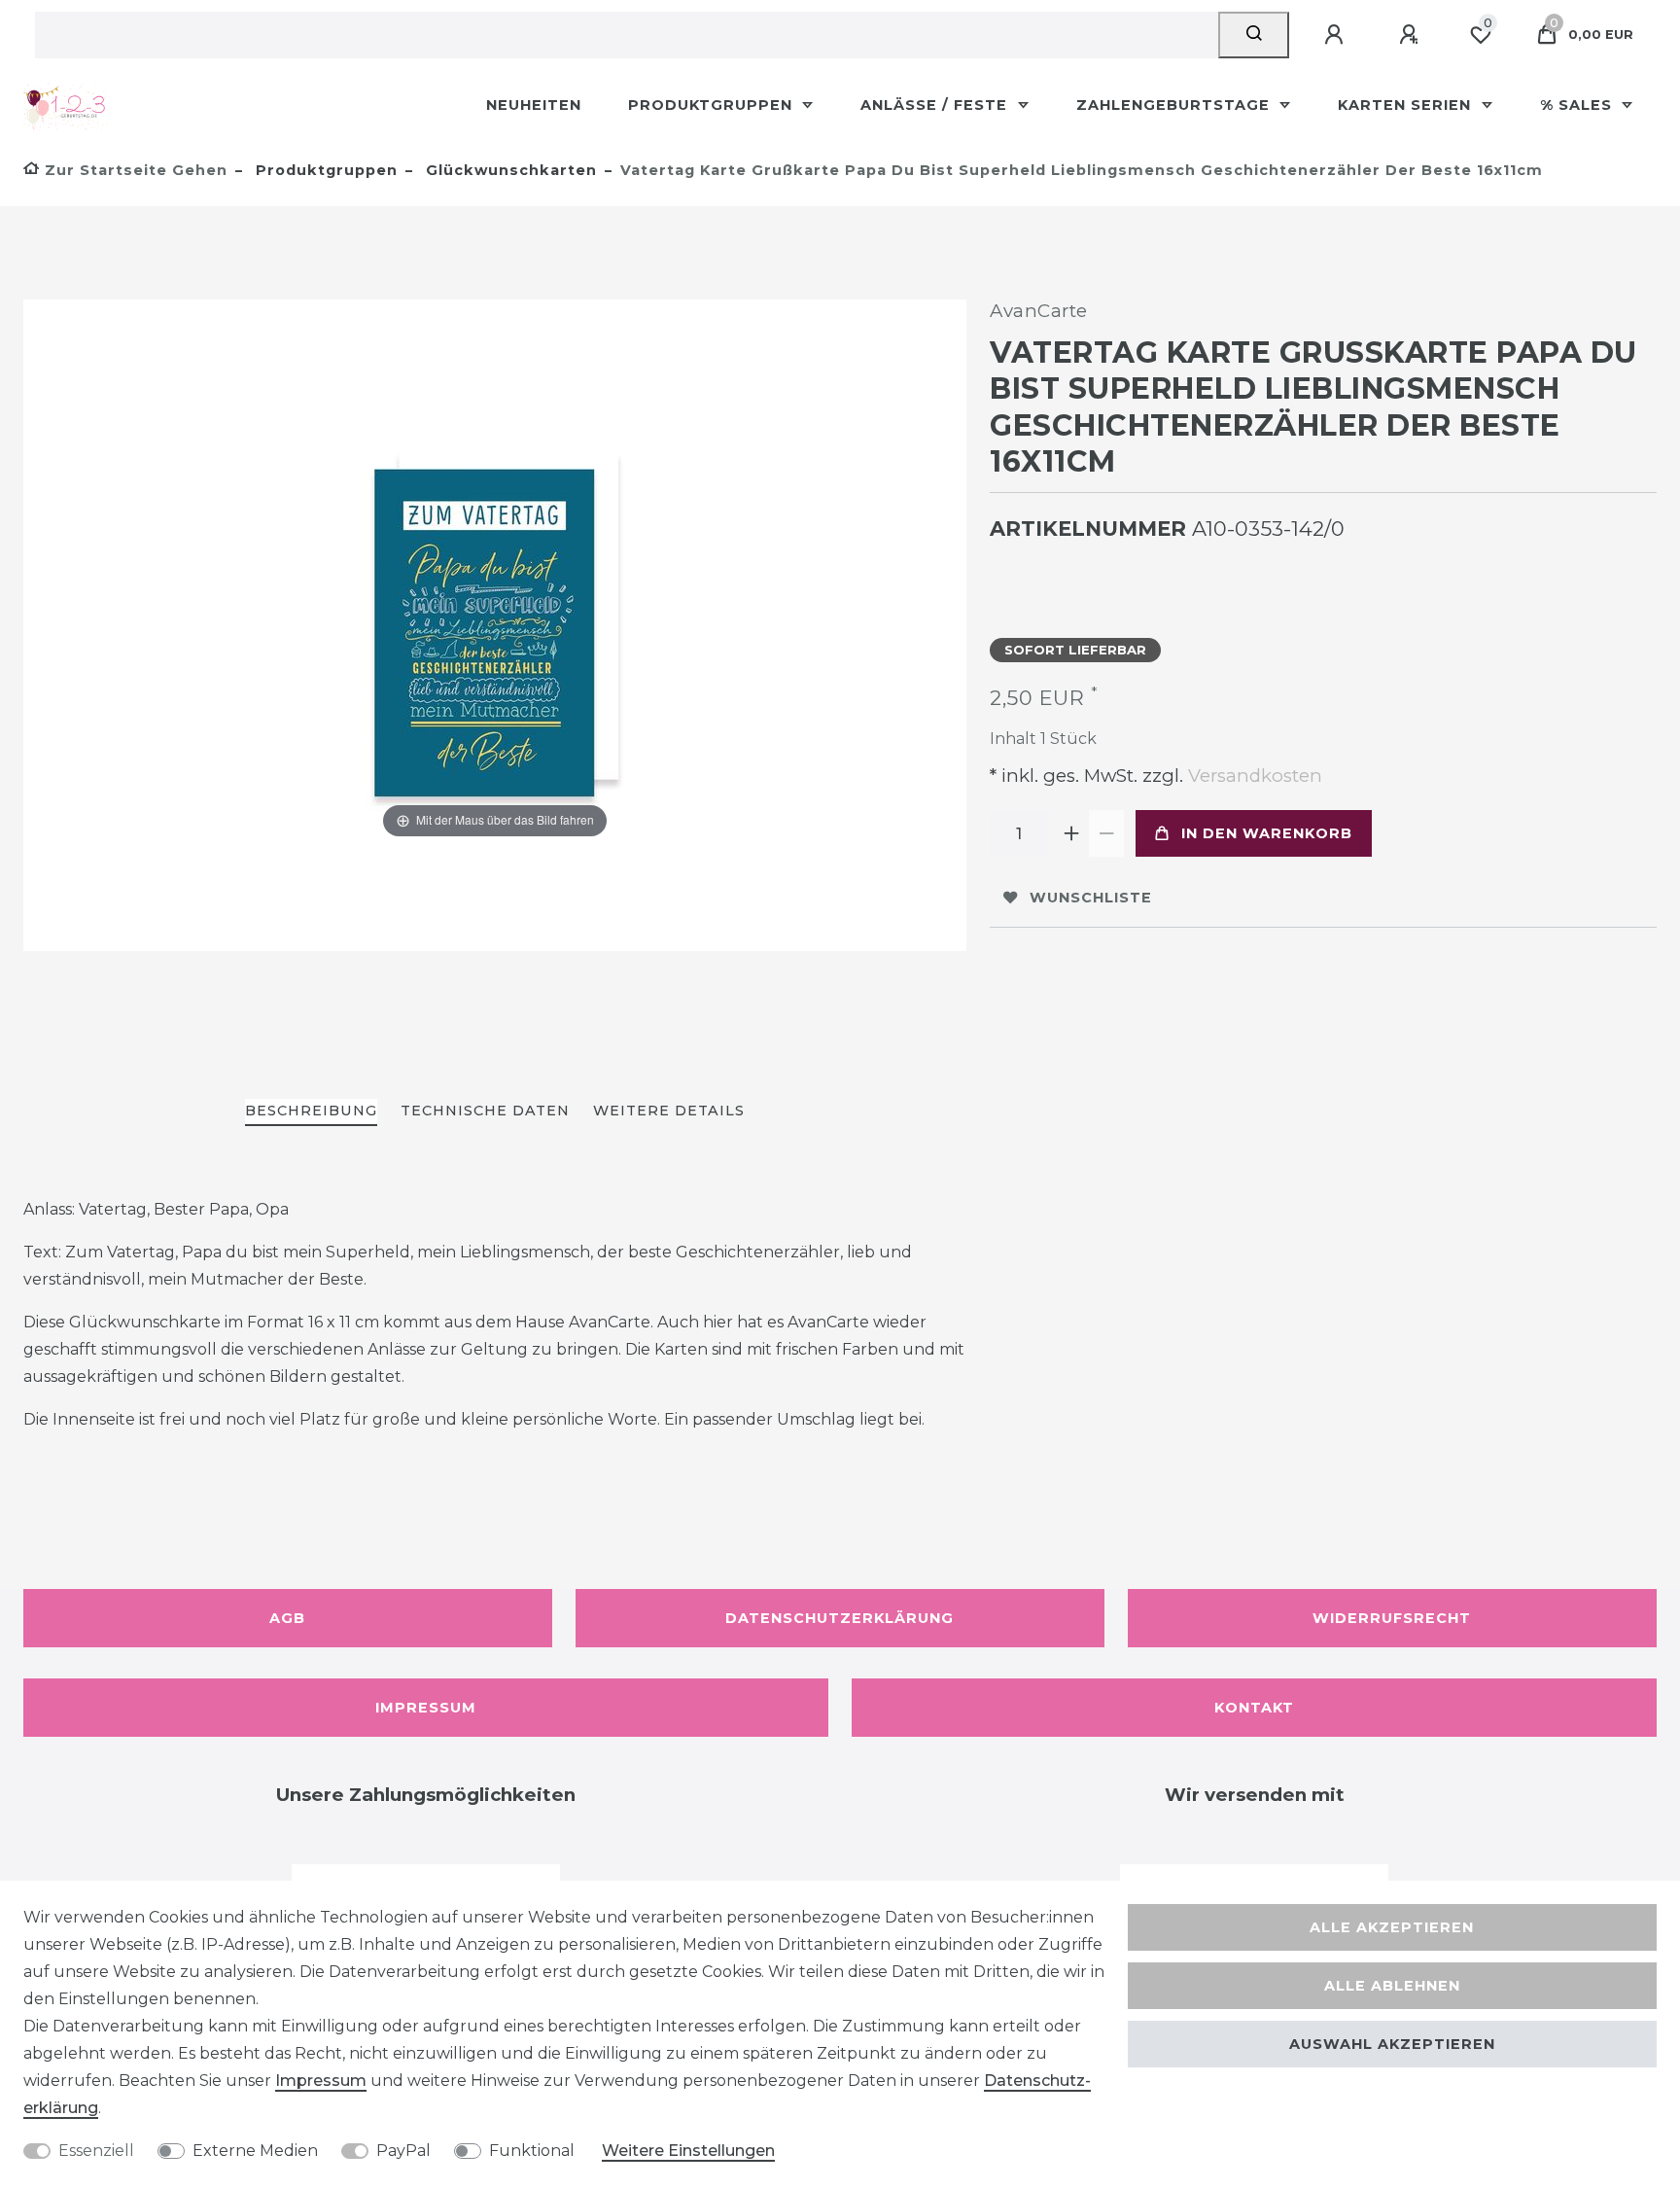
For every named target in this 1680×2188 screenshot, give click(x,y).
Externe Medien (255, 2151)
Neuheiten (534, 105)
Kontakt (1254, 1708)
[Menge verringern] (1106, 833)
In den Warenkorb (1267, 833)
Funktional (532, 2151)
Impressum (426, 1708)
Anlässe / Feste (936, 105)
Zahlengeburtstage (1175, 105)
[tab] (311, 1112)
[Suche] (1254, 35)
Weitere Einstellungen (688, 2151)
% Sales (1578, 105)
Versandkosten (1253, 776)
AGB (287, 1618)
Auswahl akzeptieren (1392, 2044)
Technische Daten (485, 1111)
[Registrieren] (1412, 35)
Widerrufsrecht (1392, 1618)
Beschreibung (311, 1111)
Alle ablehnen (1392, 1986)
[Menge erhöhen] (1071, 833)
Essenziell (96, 2151)
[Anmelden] (1337, 35)
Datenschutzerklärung (840, 1618)
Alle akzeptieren (1392, 1927)
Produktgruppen (713, 105)
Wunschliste (1091, 898)
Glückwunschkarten (509, 170)
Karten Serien (1407, 105)
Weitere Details (669, 1111)
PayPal (403, 2151)
